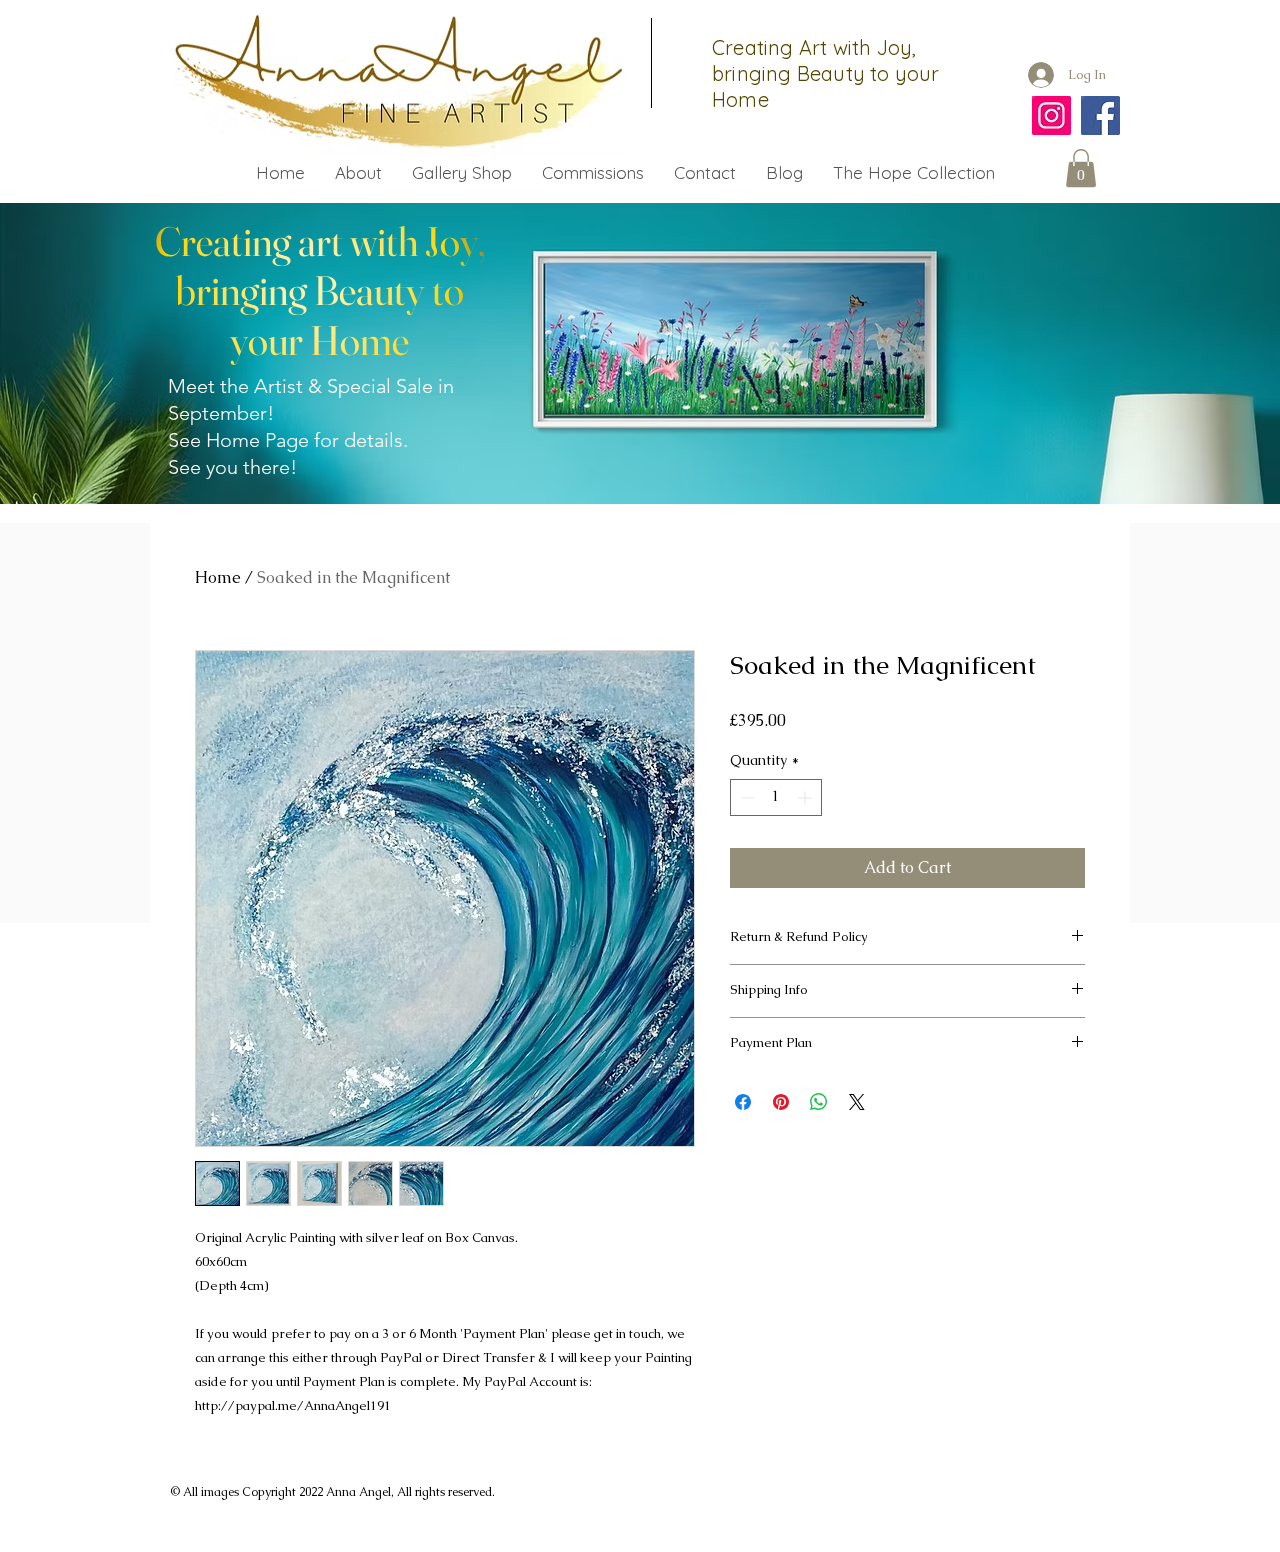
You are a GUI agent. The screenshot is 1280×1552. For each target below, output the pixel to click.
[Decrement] (745, 797)
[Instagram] (1051, 115)
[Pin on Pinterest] (781, 1102)
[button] (1081, 168)
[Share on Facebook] (743, 1102)
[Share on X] (857, 1102)
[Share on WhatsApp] (819, 1102)
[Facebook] (1100, 115)
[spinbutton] (776, 797)
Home (218, 577)
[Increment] (806, 797)
